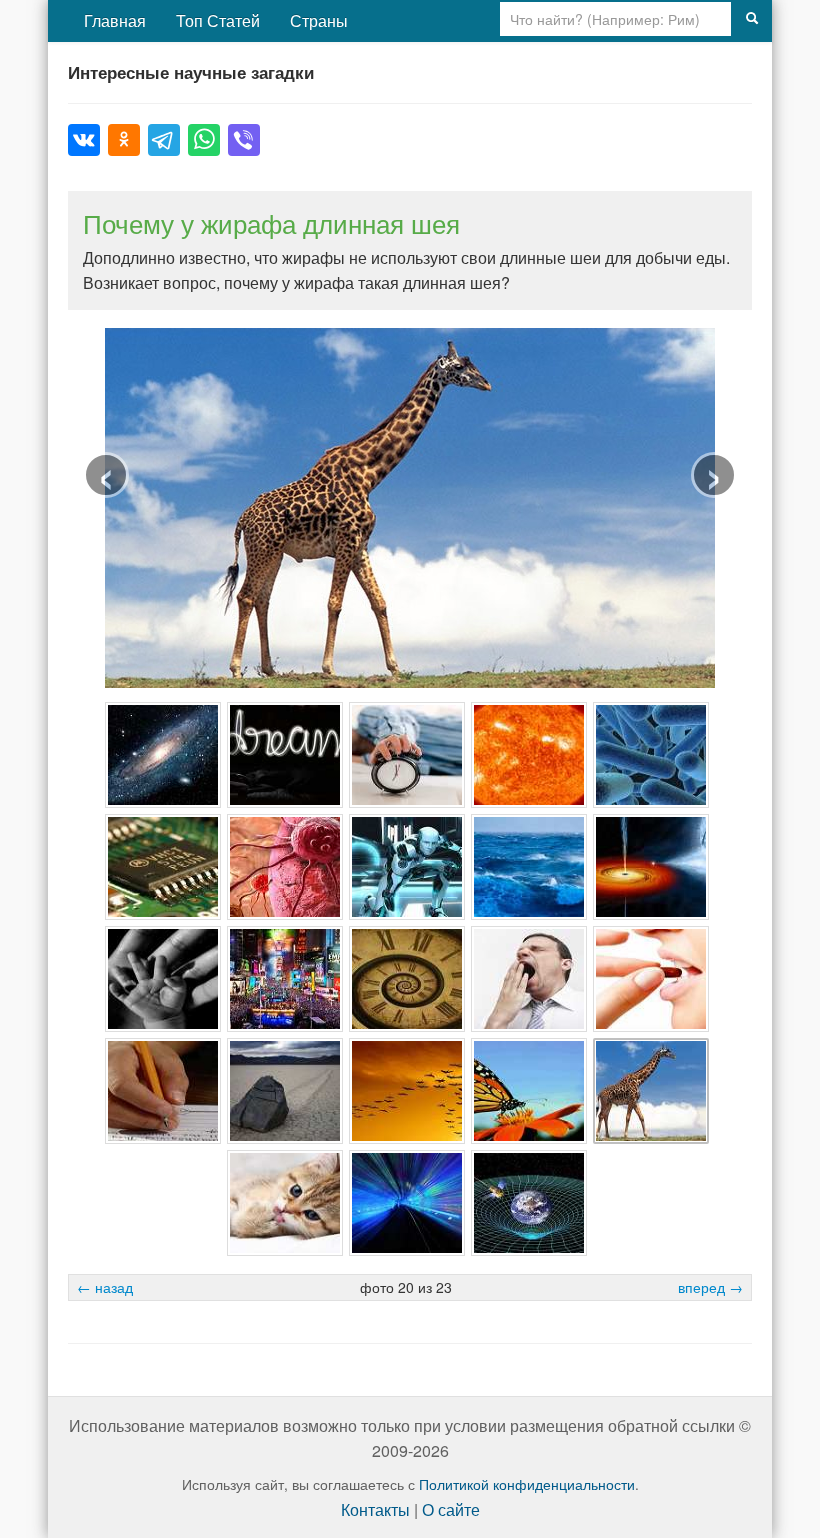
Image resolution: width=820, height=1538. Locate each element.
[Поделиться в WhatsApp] (204, 140)
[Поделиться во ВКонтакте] (84, 140)
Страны (319, 20)
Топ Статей (218, 20)
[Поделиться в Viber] (244, 140)
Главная (115, 20)
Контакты (375, 1509)
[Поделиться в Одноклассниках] (124, 140)
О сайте (451, 1509)
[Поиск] (752, 19)
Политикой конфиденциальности (527, 1484)
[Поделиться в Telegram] (164, 140)
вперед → (710, 1287)
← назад (105, 1287)
